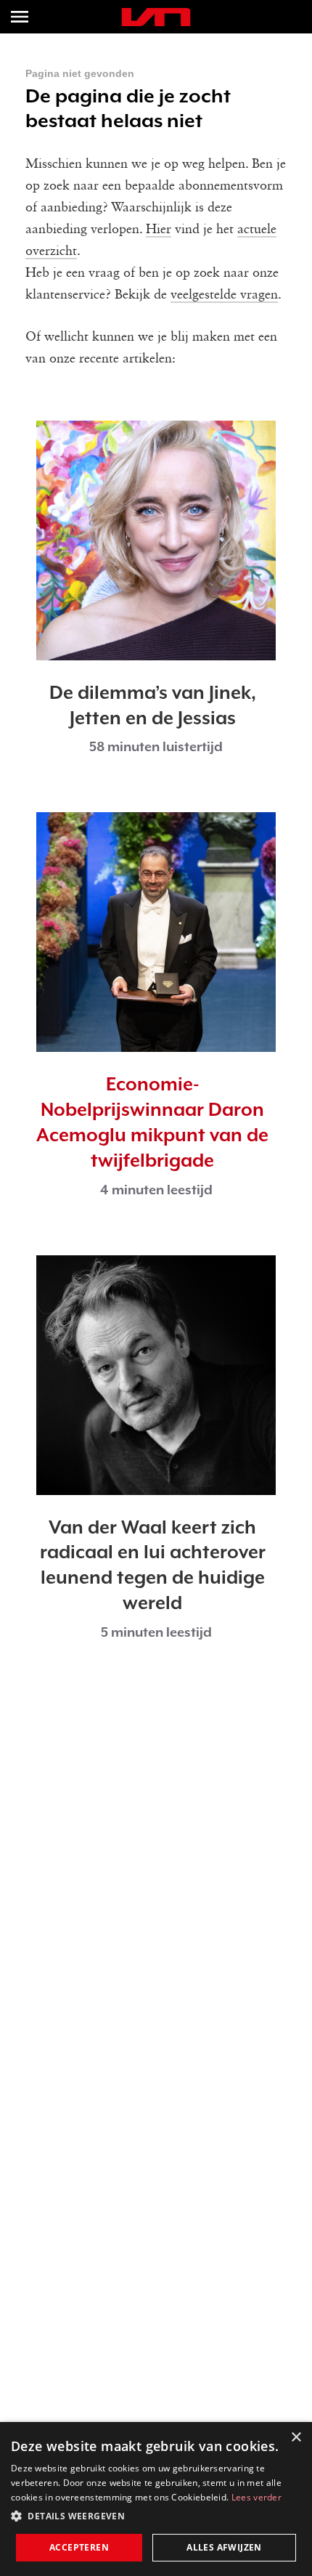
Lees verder (256, 2497)
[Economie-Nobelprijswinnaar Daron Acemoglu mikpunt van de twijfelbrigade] (156, 932)
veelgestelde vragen (224, 295)
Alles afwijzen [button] (224, 2547)
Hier (159, 230)
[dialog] (156, 2499)
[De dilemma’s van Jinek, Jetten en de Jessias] (156, 540)
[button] (156, 2516)
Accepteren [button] (79, 2547)
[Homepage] (156, 17)
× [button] (296, 2438)
